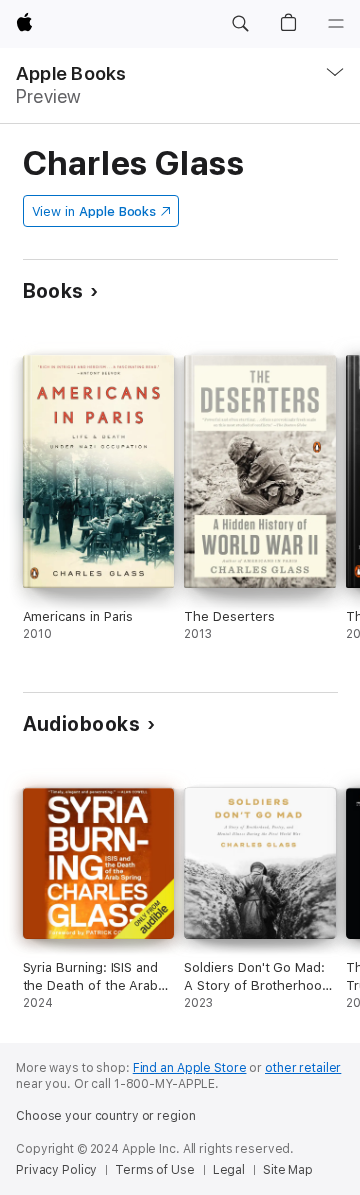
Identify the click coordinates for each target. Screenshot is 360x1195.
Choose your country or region (106, 1116)
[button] (240, 24)
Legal (229, 1170)
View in (94, 211)
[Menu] (336, 24)
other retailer (303, 1068)
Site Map (288, 1170)
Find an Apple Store (190, 1068)
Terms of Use (155, 1170)
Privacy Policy (56, 1170)
